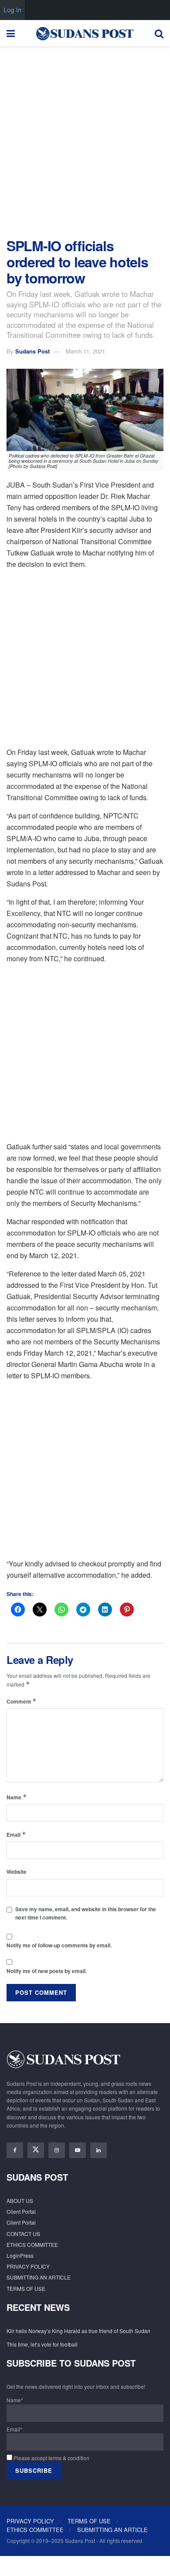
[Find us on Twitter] (36, 2150)
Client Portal (21, 2211)
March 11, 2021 (85, 351)
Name (17, 1797)
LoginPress (20, 2255)
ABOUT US (20, 2201)
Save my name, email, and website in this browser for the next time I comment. (86, 1913)
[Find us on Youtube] (78, 2150)
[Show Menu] (11, 33)
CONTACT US (23, 2234)
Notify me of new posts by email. (47, 1971)
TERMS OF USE (26, 2288)
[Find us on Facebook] (15, 2150)
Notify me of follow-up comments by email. (59, 1945)
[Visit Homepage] (85, 33)
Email (16, 1834)
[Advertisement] (85, 140)
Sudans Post (32, 351)
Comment (22, 1701)
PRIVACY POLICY (28, 2266)
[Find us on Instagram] (57, 2150)
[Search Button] (159, 33)
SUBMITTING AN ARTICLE (39, 2277)
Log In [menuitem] (12, 10)
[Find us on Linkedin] (99, 2150)
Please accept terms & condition (51, 2458)
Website (17, 1872)
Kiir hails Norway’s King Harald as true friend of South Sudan (78, 2331)
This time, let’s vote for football (42, 2344)
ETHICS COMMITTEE (32, 2244)
